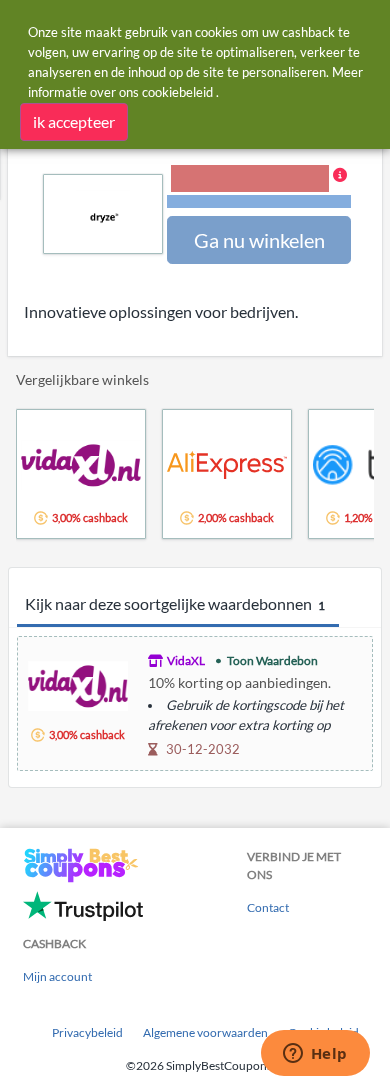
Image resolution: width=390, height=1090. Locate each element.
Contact (268, 907)
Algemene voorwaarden (205, 1032)
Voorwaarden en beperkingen (259, 201)
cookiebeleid (177, 92)
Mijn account (57, 976)
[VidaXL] (78, 683)
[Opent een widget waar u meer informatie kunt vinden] (315, 1055)
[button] (259, 188)
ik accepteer (74, 121)
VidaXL (186, 660)
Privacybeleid (87, 1032)
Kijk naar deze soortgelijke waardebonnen (175, 603)
